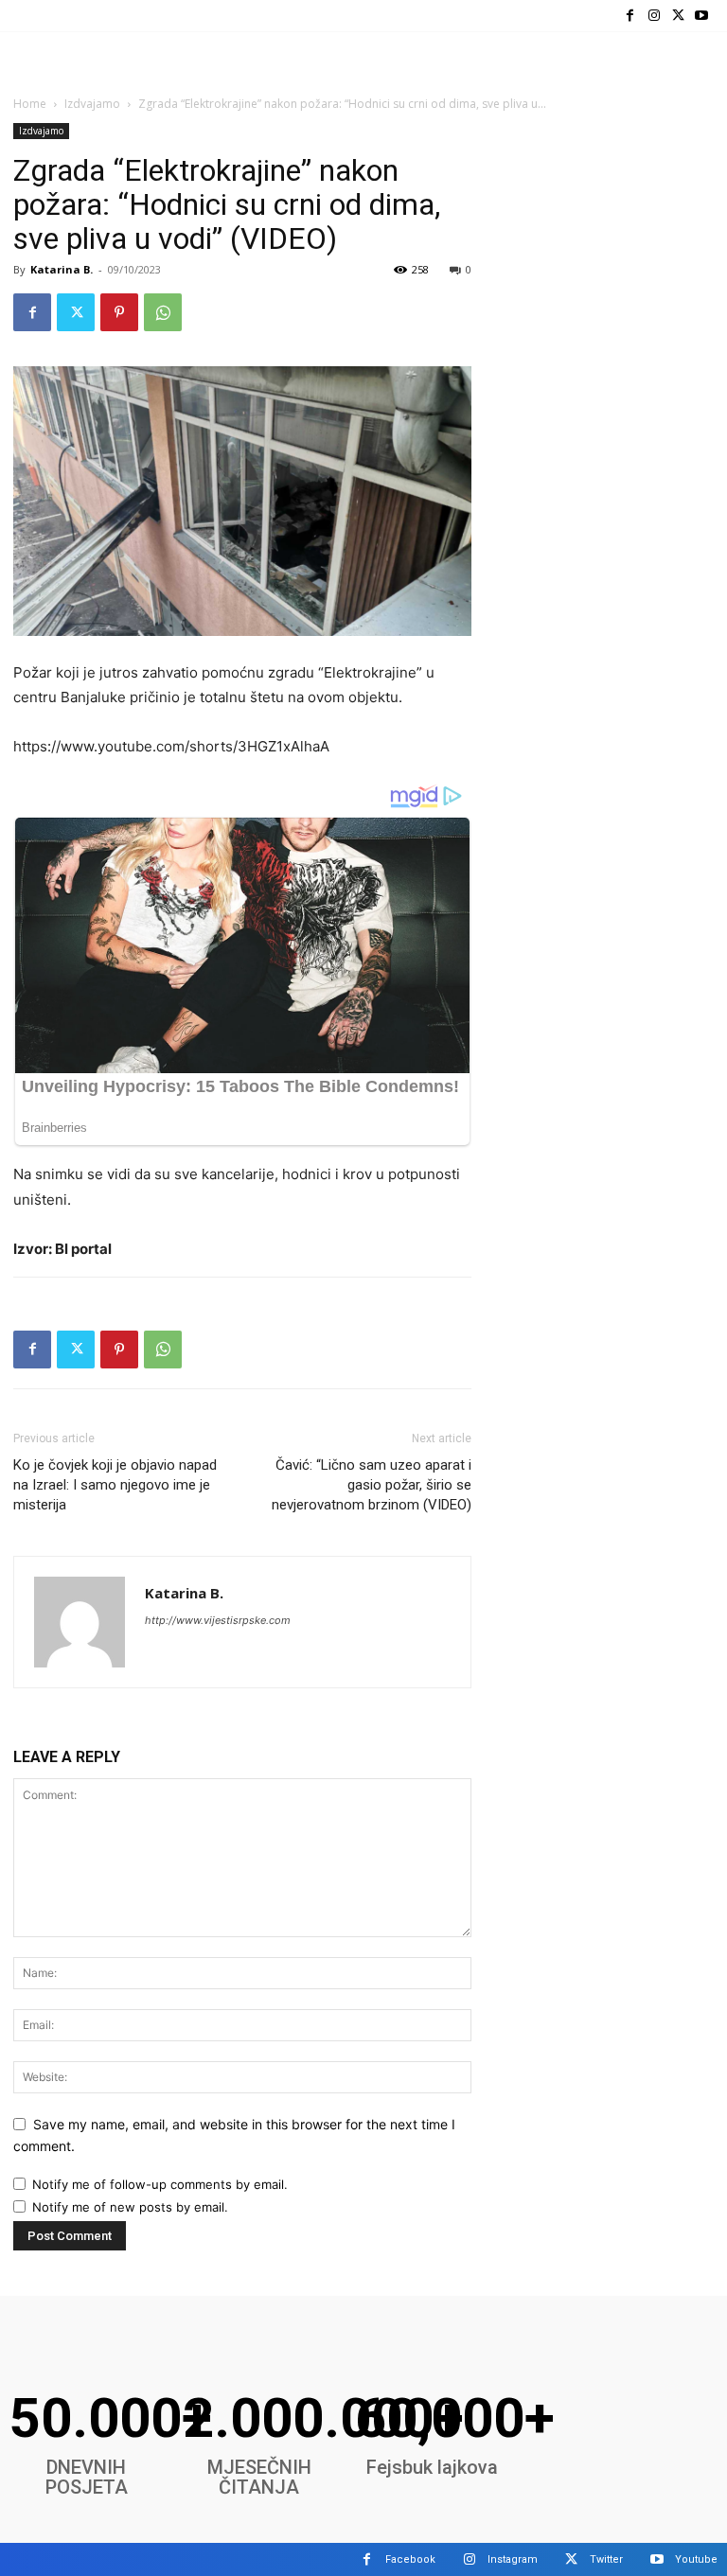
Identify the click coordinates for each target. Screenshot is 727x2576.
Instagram (513, 2559)
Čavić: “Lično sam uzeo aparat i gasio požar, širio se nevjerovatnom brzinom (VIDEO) (372, 1485)
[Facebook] (630, 16)
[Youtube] (702, 16)
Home (30, 104)
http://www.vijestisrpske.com (218, 1620)
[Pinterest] (119, 312)
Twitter (606, 2559)
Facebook (410, 2559)
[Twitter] (678, 16)
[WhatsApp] (163, 312)
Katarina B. (62, 269)
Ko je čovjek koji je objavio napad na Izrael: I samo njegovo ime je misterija (115, 1485)
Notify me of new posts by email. (130, 2207)
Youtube (696, 2559)
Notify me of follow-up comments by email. (160, 2184)
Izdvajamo (92, 104)
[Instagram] (654, 16)
